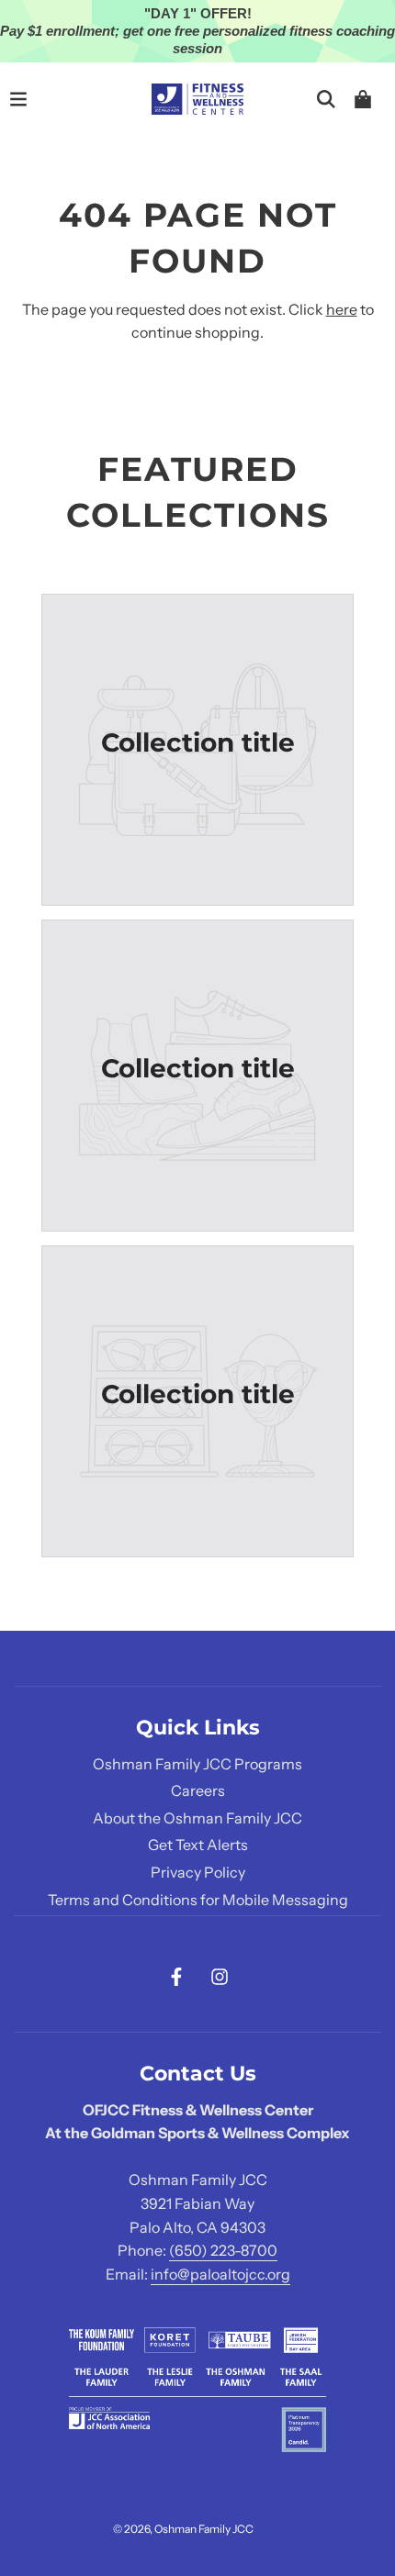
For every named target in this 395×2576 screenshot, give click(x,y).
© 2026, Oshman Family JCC (183, 2529)
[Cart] (363, 99)
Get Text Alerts (198, 1845)
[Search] (326, 99)
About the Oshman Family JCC (197, 1818)
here (342, 309)
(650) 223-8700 (223, 2250)
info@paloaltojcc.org (220, 2274)
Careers (198, 1790)
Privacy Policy (198, 1872)
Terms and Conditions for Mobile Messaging (198, 1900)
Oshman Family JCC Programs (197, 1764)
